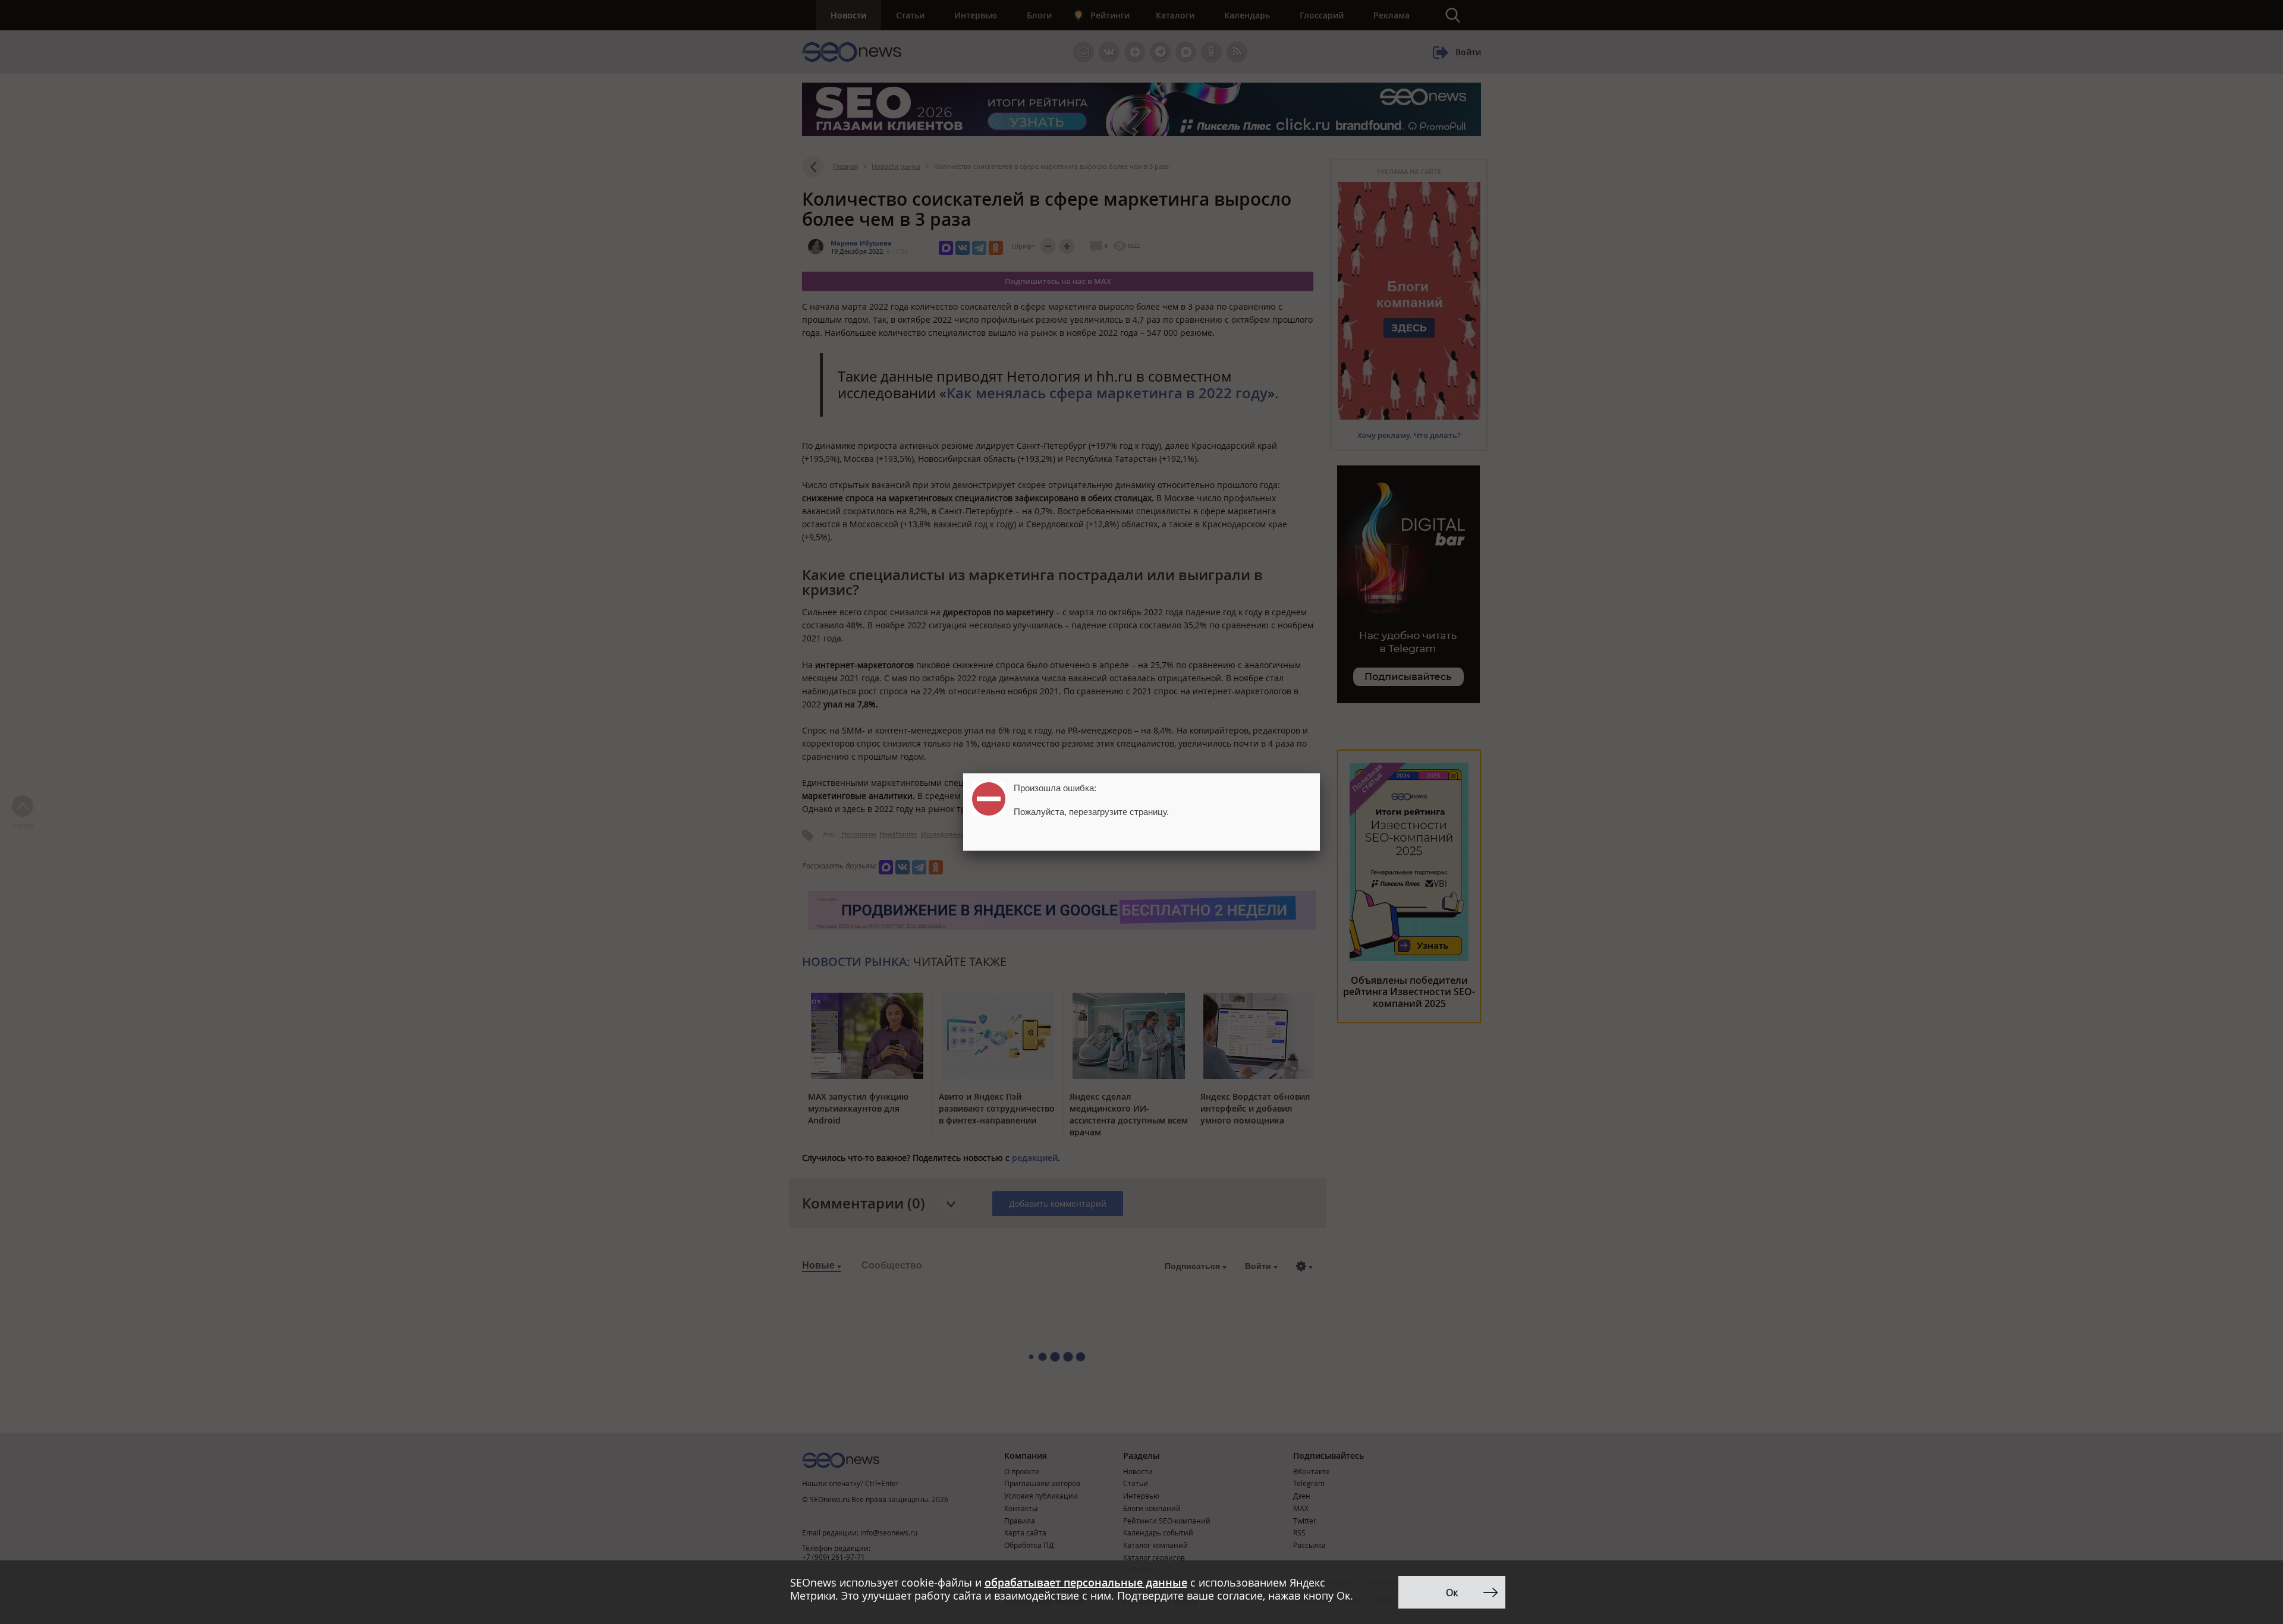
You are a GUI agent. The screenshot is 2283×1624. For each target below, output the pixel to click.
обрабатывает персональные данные (1086, 1582)
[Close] (1320, 773)
